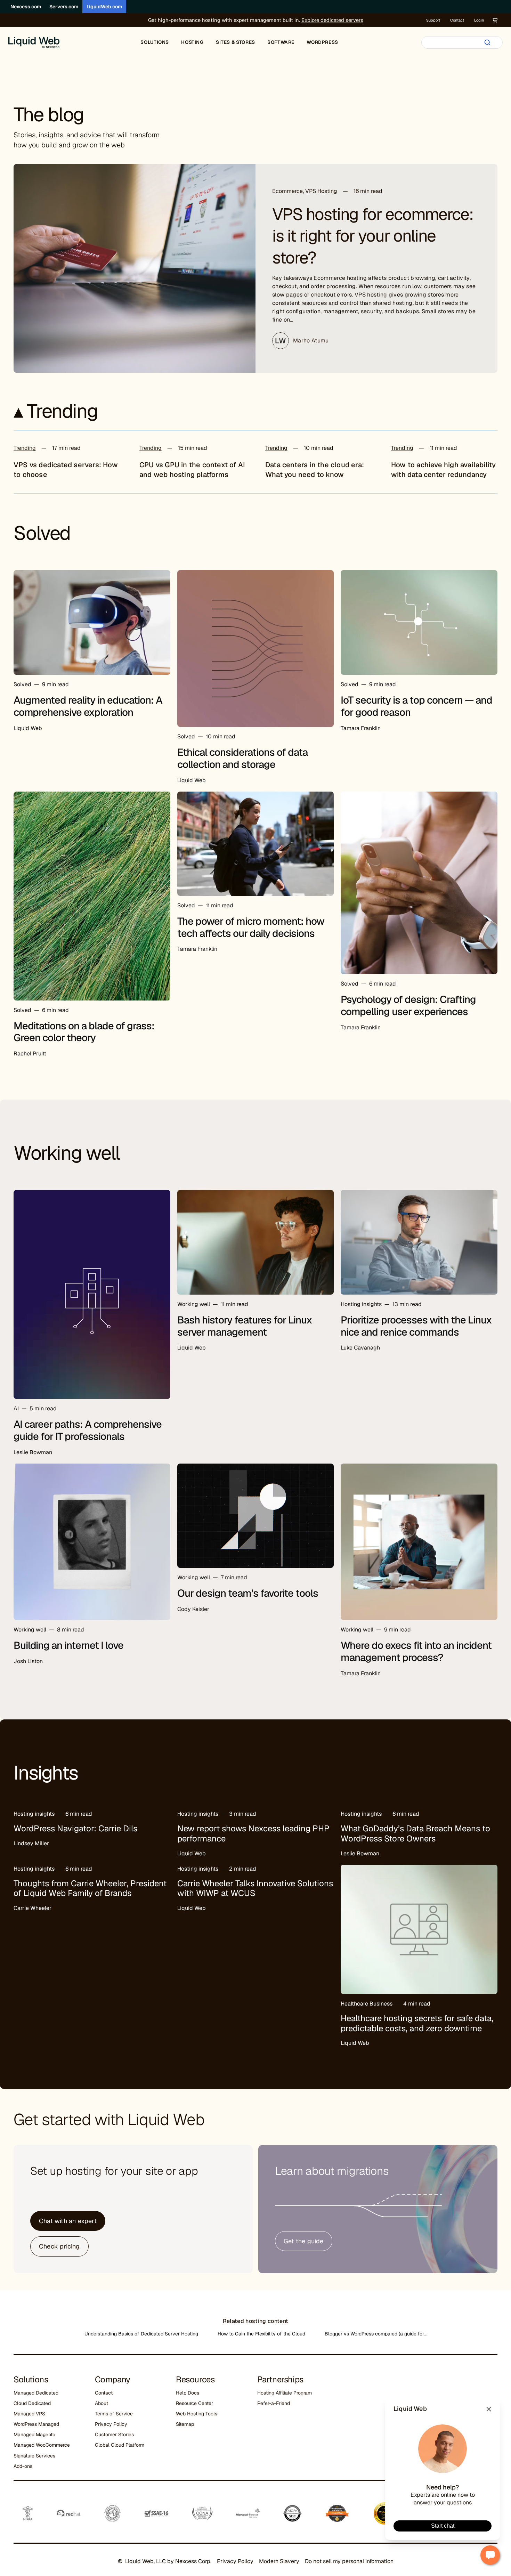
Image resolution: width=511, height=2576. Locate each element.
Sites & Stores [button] (236, 42)
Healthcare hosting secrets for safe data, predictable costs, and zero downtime (417, 2023)
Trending (25, 448)
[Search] (487, 42)
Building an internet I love (68, 1645)
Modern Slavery (279, 2561)
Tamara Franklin (361, 728)
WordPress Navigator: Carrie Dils (75, 1828)
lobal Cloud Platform (121, 2445)
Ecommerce (287, 191)
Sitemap (185, 2424)
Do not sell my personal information (349, 2561)
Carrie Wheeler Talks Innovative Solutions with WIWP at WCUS (255, 1888)
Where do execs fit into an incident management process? (416, 1651)
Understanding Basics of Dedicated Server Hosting (141, 2334)
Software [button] (281, 42)
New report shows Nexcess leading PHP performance (253, 1833)
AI (16, 1408)
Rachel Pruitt (30, 1054)
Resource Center (194, 2403)
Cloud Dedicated (32, 2403)
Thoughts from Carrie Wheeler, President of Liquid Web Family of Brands (90, 1888)
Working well (194, 1304)
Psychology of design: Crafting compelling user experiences (408, 1006)
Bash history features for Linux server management (245, 1326)
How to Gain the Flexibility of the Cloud (261, 2334)
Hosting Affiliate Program (285, 2393)
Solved (22, 684)
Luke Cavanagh (360, 1348)
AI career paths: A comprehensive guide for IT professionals (88, 1430)
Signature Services (34, 2456)
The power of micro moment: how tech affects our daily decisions (251, 927)
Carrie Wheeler (33, 1908)
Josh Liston (28, 1661)
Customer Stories (114, 2435)
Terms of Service (114, 2414)
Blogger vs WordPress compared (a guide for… (376, 2334)
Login (479, 20)
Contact (457, 20)
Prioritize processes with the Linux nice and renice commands (416, 1326)
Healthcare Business (367, 2004)
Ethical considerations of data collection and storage (242, 758)
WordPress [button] (322, 42)
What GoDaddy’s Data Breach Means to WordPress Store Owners (415, 1833)
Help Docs (188, 2393)
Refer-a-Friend (274, 2403)
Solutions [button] (155, 42)
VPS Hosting (321, 191)
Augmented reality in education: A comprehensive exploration (88, 706)
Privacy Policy (111, 2424)
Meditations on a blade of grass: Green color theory (84, 1032)
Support (433, 20)
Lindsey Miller (31, 1843)
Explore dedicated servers (332, 20)
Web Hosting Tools (197, 2414)
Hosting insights (361, 1304)
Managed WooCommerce (42, 2445)
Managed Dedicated (36, 2393)
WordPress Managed (36, 2424)
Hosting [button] (192, 42)
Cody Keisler (193, 1609)
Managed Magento (34, 2435)
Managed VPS (29, 2414)
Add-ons (23, 2466)
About (102, 2403)
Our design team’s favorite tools (248, 1593)
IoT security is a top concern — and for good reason (416, 706)
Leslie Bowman (33, 1452)
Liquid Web (28, 728)
